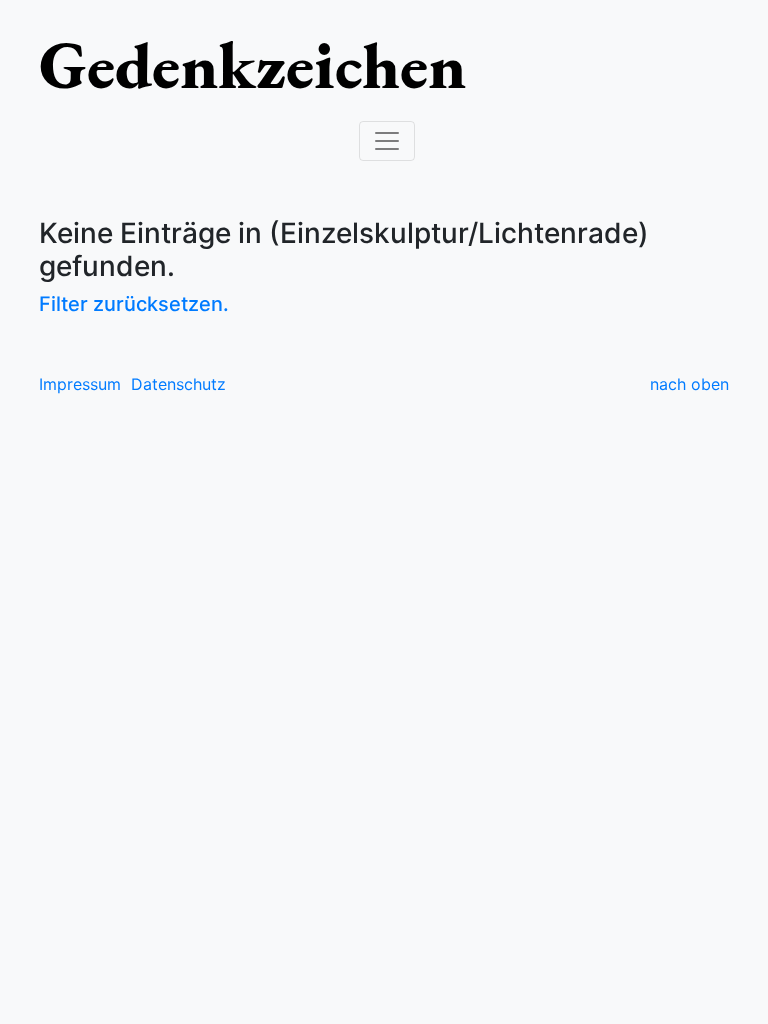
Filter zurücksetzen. (134, 304)
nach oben (689, 384)
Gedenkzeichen (252, 64)
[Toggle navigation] (387, 141)
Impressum (80, 384)
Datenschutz (178, 384)
